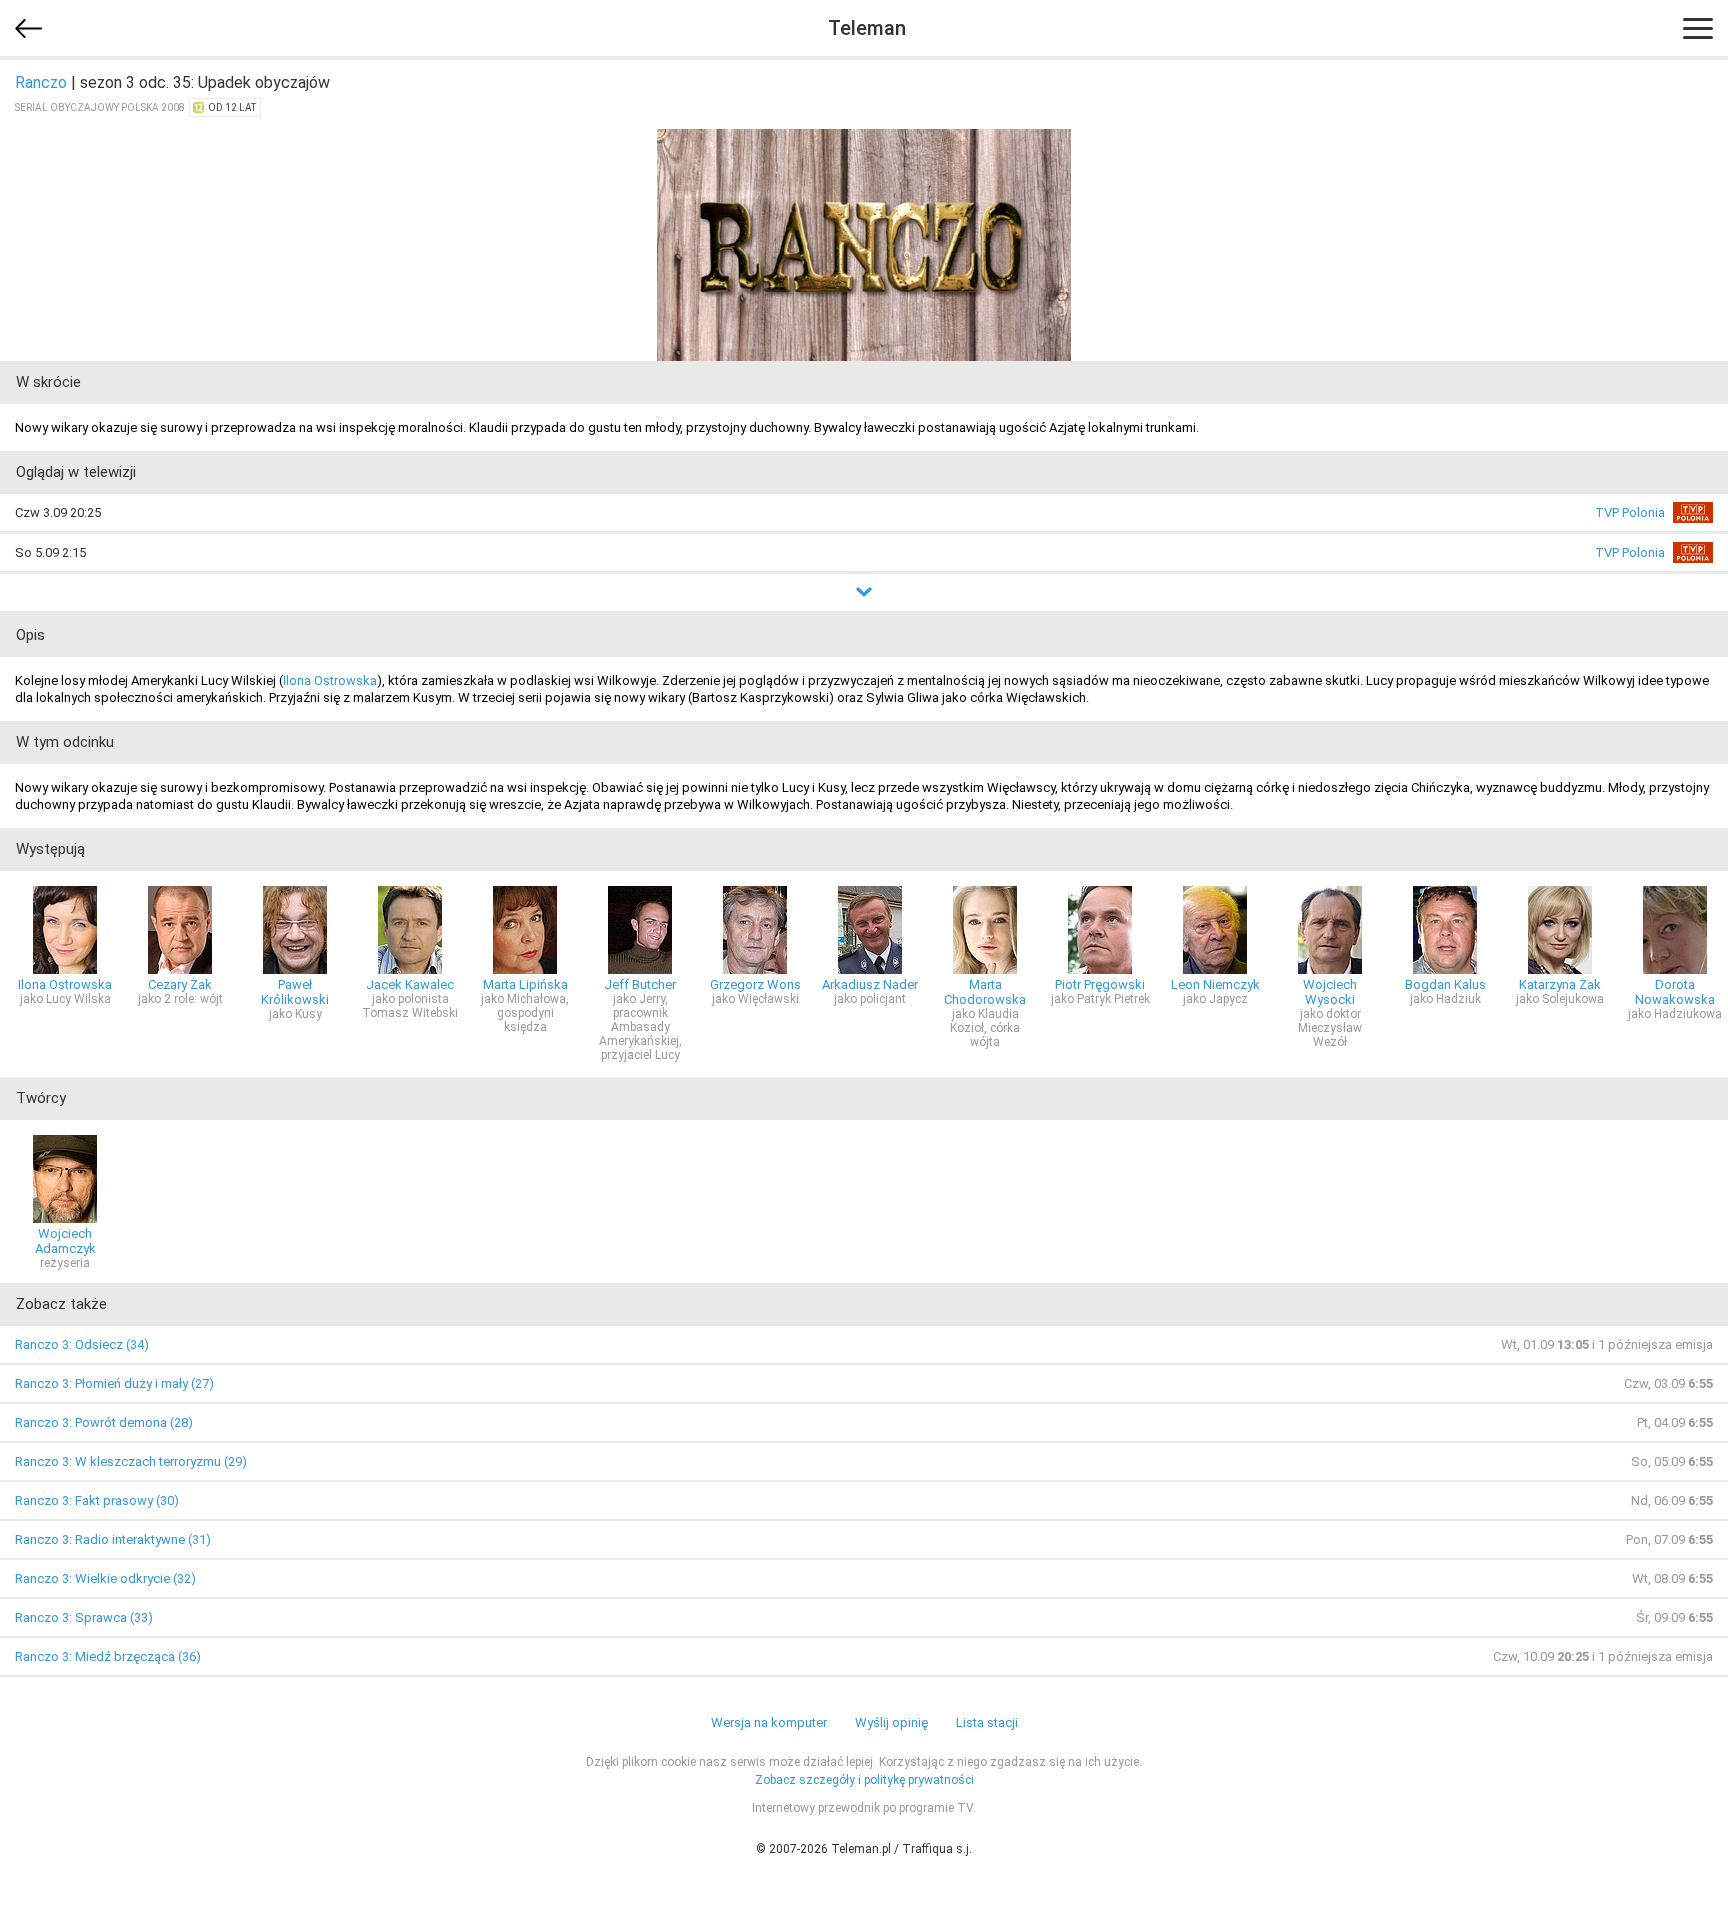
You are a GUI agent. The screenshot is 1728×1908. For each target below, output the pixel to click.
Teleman (867, 28)
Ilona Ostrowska (330, 680)
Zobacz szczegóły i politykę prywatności (864, 1780)
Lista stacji (987, 1722)
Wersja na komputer (769, 1722)
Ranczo (41, 82)
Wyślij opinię (891, 1722)
